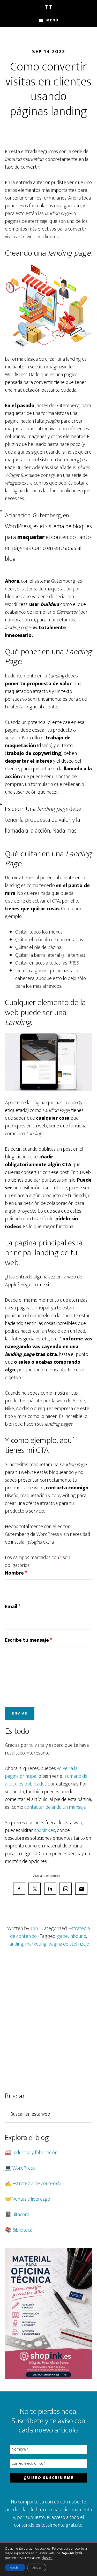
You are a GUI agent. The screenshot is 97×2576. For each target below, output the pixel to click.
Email (13, 1607)
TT (49, 7)
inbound (78, 1936)
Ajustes (37, 2567)
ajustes (47, 2558)
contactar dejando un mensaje (55, 1807)
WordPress (24, 2168)
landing (16, 1944)
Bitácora (21, 2215)
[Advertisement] (48, 2033)
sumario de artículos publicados (46, 1780)
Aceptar (15, 2567)
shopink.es (45, 1830)
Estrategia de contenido (37, 2184)
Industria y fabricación (35, 2153)
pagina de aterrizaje (69, 1944)
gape (62, 1936)
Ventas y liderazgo (31, 2199)
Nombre (16, 1573)
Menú (52, 20)
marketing (36, 1944)
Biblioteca (22, 2230)
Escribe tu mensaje (29, 1640)
